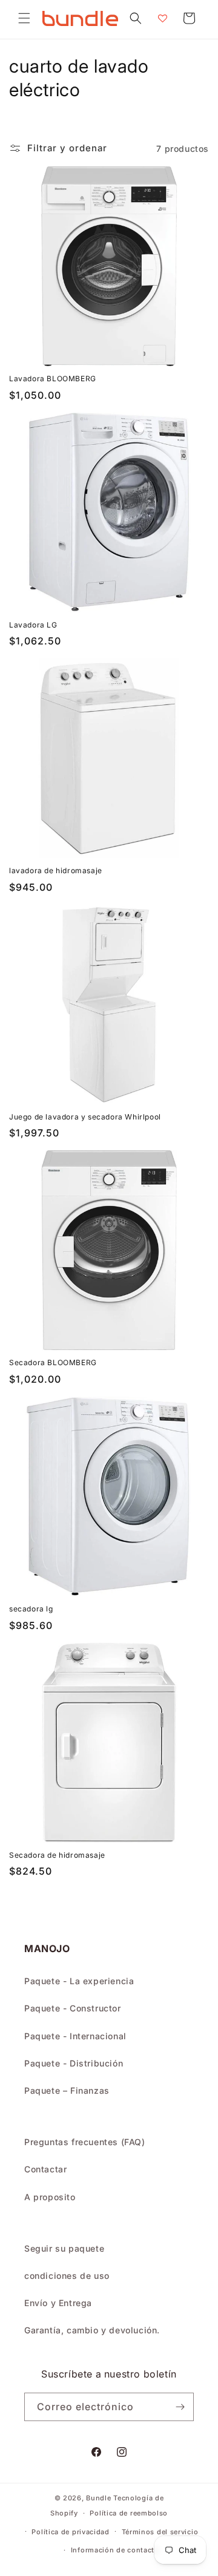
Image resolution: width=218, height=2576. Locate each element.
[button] (24, 18)
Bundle (98, 2498)
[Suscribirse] (180, 2407)
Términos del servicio (160, 2532)
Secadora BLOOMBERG (53, 1362)
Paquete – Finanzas (67, 2090)
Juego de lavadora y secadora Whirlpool (85, 1117)
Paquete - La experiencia (79, 1981)
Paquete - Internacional (75, 2036)
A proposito (50, 2197)
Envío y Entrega (58, 2303)
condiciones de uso (67, 2276)
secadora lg (31, 1609)
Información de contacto (115, 2550)
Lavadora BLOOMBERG (53, 379)
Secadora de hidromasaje (57, 1855)
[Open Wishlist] (162, 18)
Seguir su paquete (64, 2248)
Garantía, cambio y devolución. (92, 2330)
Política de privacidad (70, 2532)
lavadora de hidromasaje (56, 870)
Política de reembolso (129, 2513)
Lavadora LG (33, 625)
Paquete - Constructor (73, 2008)
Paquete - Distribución (74, 2063)
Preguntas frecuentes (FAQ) (85, 2142)
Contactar (45, 2169)
